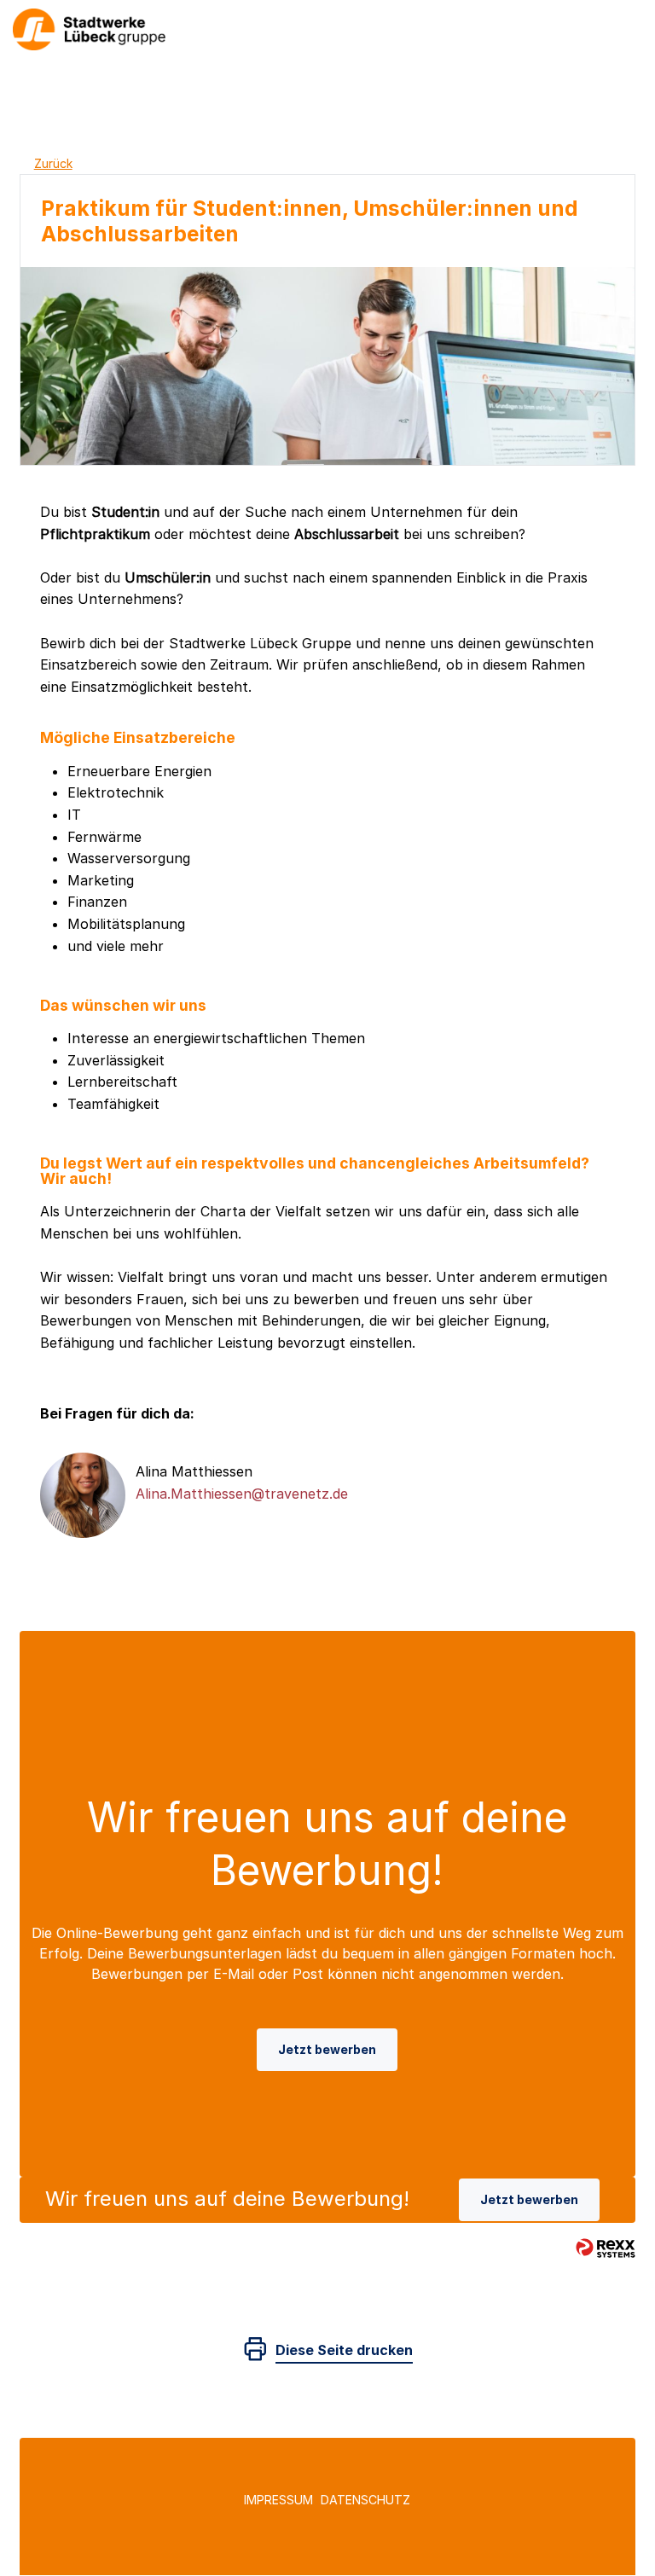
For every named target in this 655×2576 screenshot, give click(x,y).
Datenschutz (365, 2500)
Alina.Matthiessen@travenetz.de (242, 1494)
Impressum (278, 2500)
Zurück (53, 163)
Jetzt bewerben (327, 2049)
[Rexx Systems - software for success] (606, 2248)
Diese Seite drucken (344, 2350)
